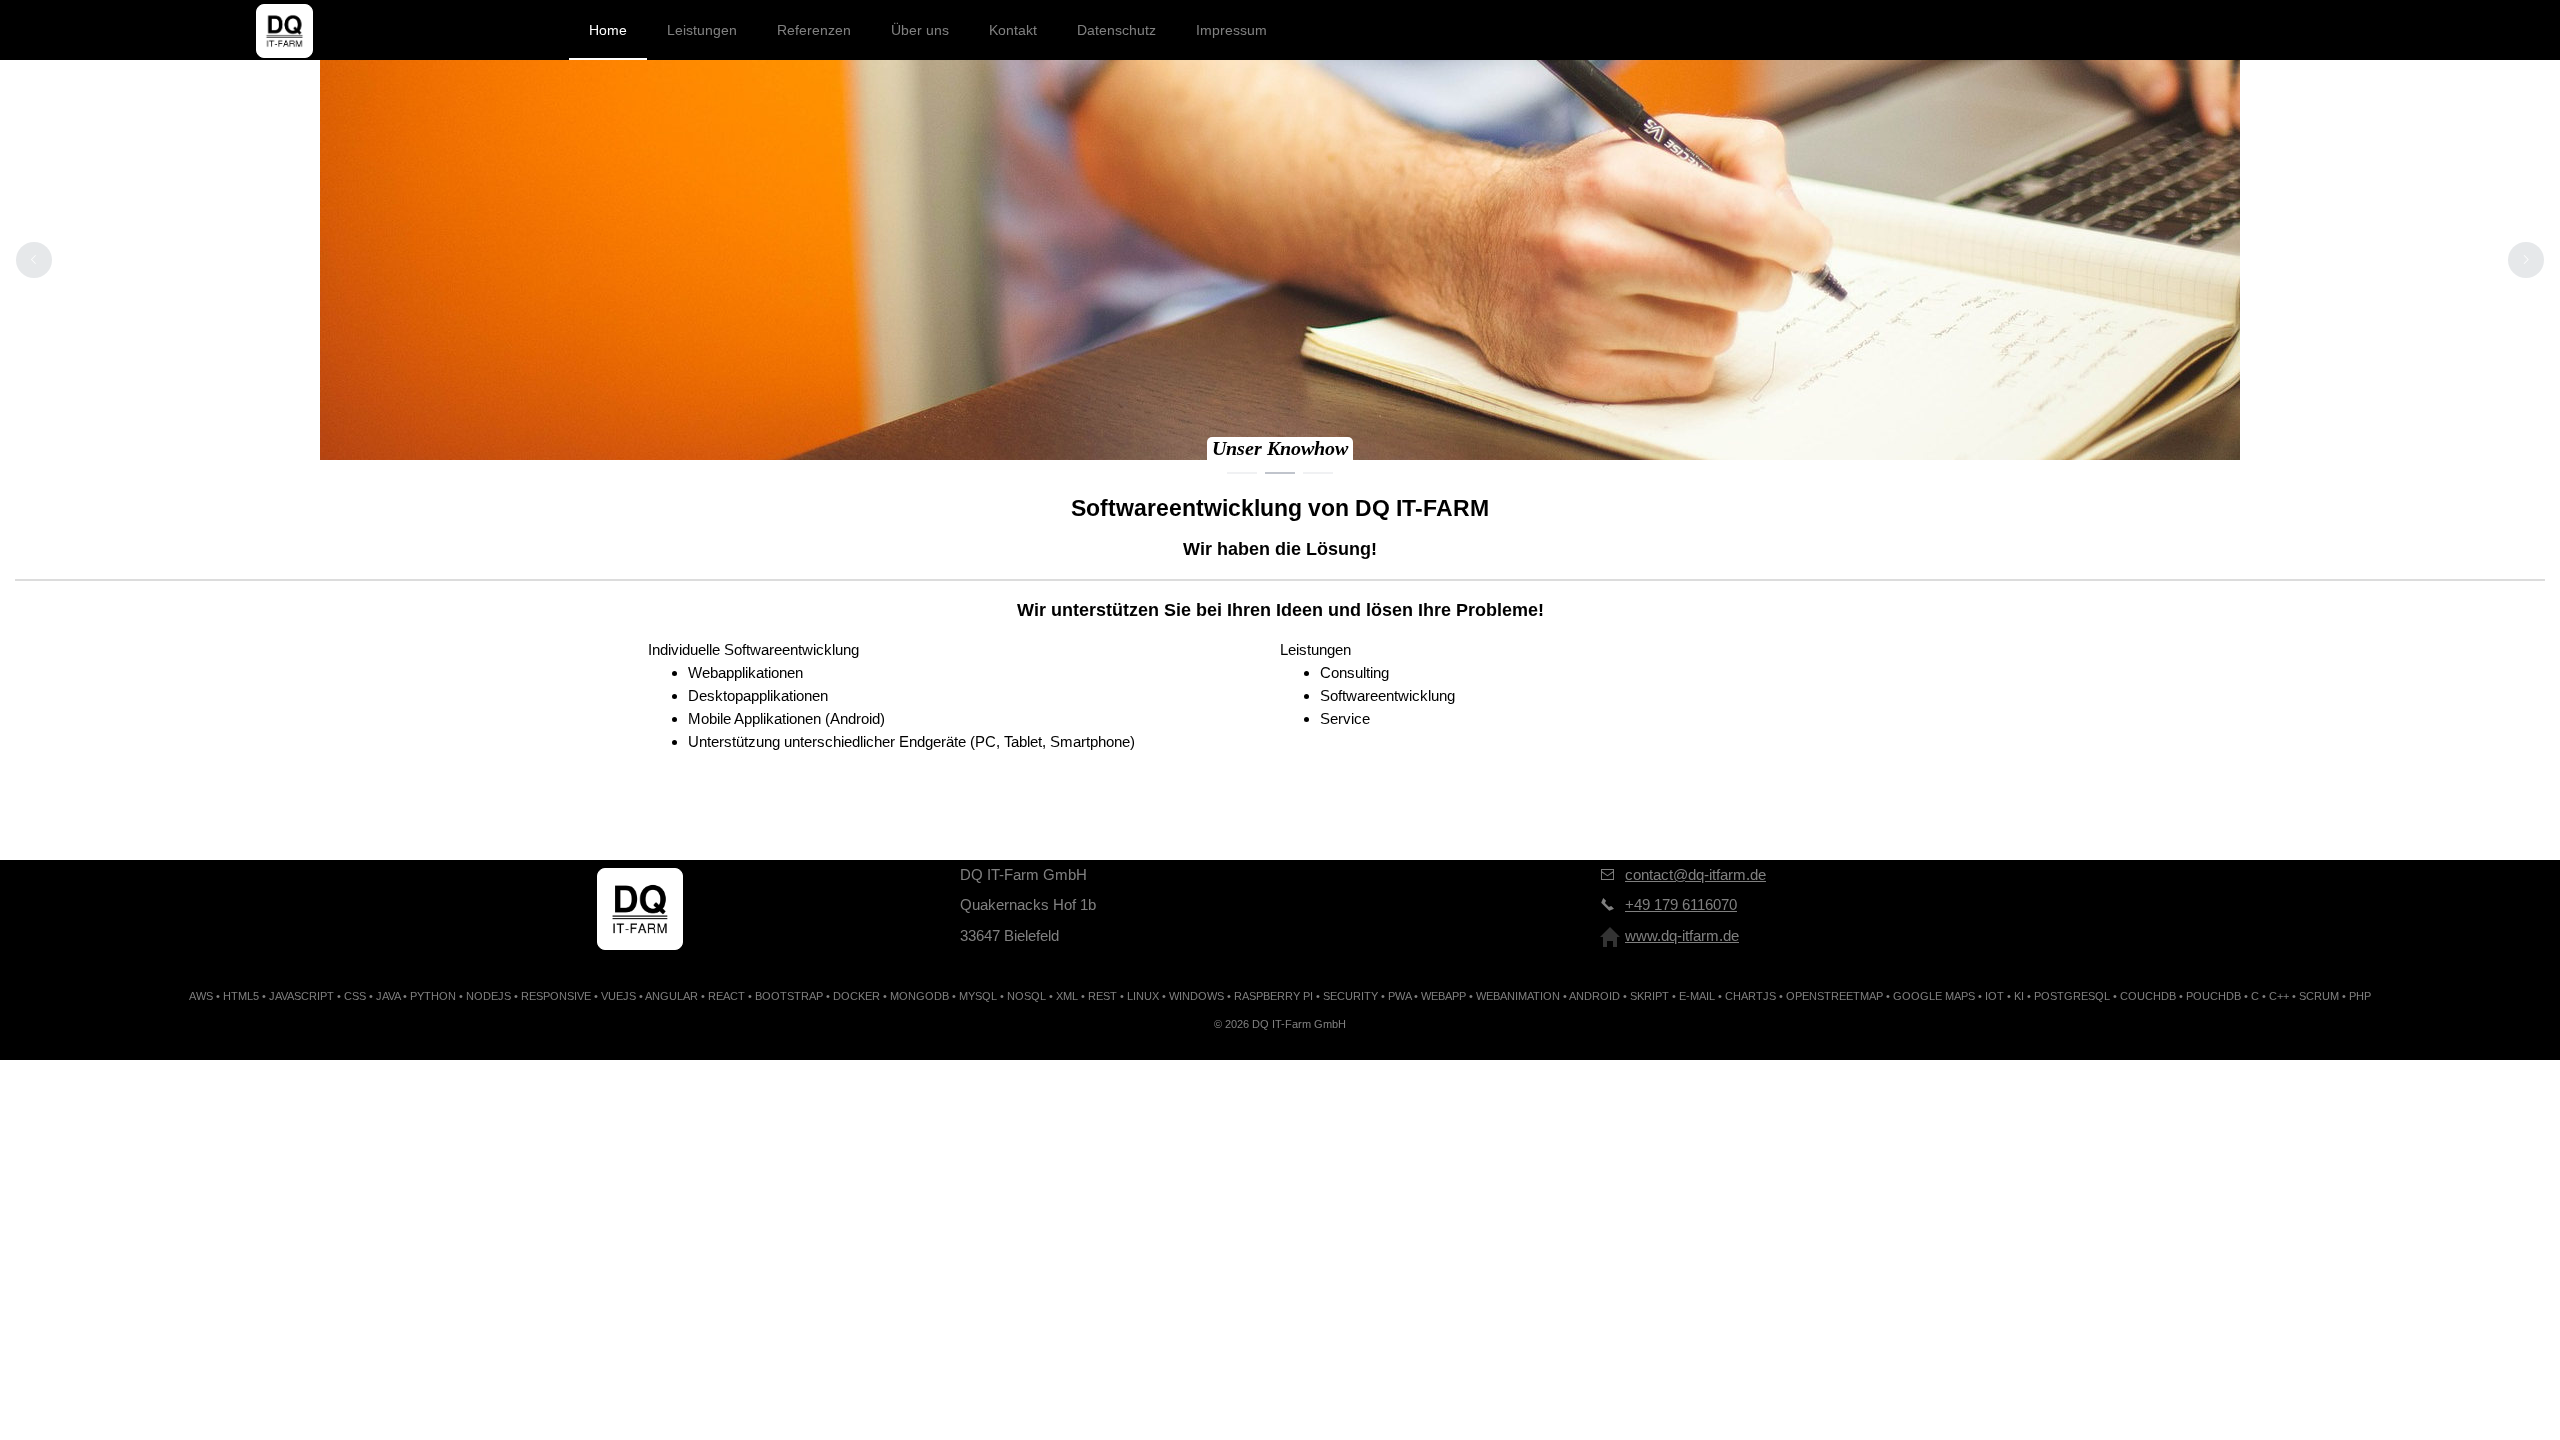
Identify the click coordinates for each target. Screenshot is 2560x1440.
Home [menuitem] (608, 30)
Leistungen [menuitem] (702, 30)
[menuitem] (284, 30)
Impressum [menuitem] (1231, 30)
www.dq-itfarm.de (1682, 935)
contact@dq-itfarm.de (1695, 874)
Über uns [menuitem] (920, 30)
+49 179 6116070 (1681, 904)
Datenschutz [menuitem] (1116, 30)
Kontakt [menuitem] (1013, 30)
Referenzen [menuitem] (814, 30)
